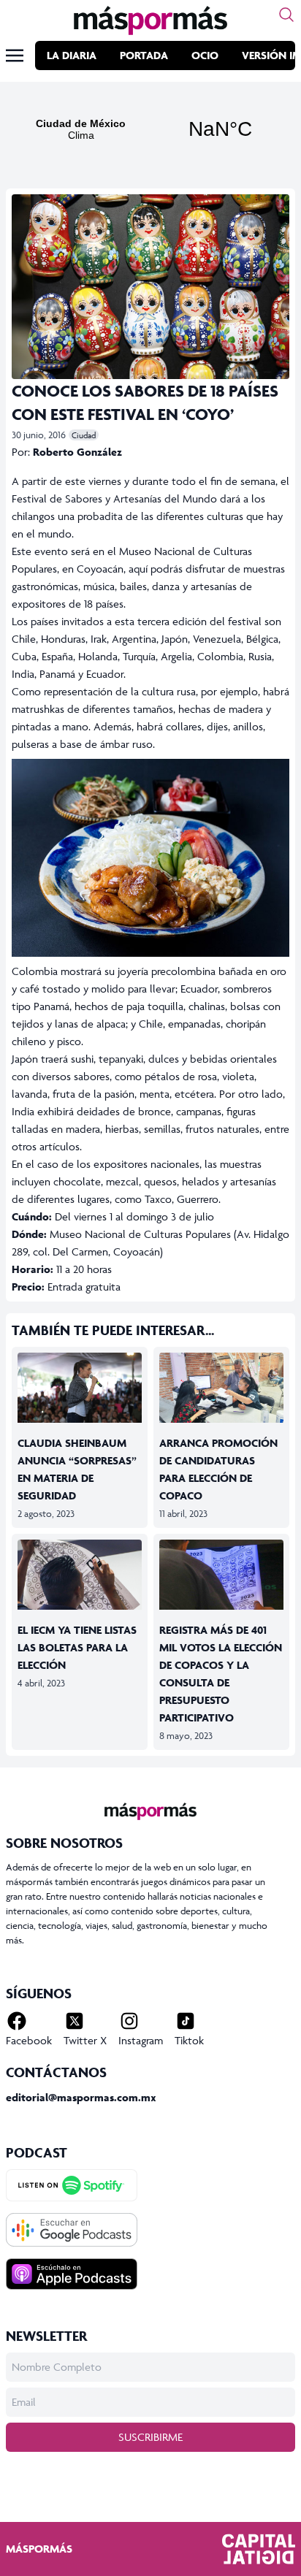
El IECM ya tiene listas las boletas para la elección (77, 1647)
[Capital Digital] (259, 2549)
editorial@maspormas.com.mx (81, 2097)
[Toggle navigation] (15, 56)
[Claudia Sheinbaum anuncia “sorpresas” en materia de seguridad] (80, 1388)
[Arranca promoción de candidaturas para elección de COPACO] (221, 1388)
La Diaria (72, 55)
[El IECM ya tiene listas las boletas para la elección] (80, 1575)
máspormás (39, 2549)
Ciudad (84, 435)
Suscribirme (150, 2437)
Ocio (205, 55)
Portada (144, 55)
